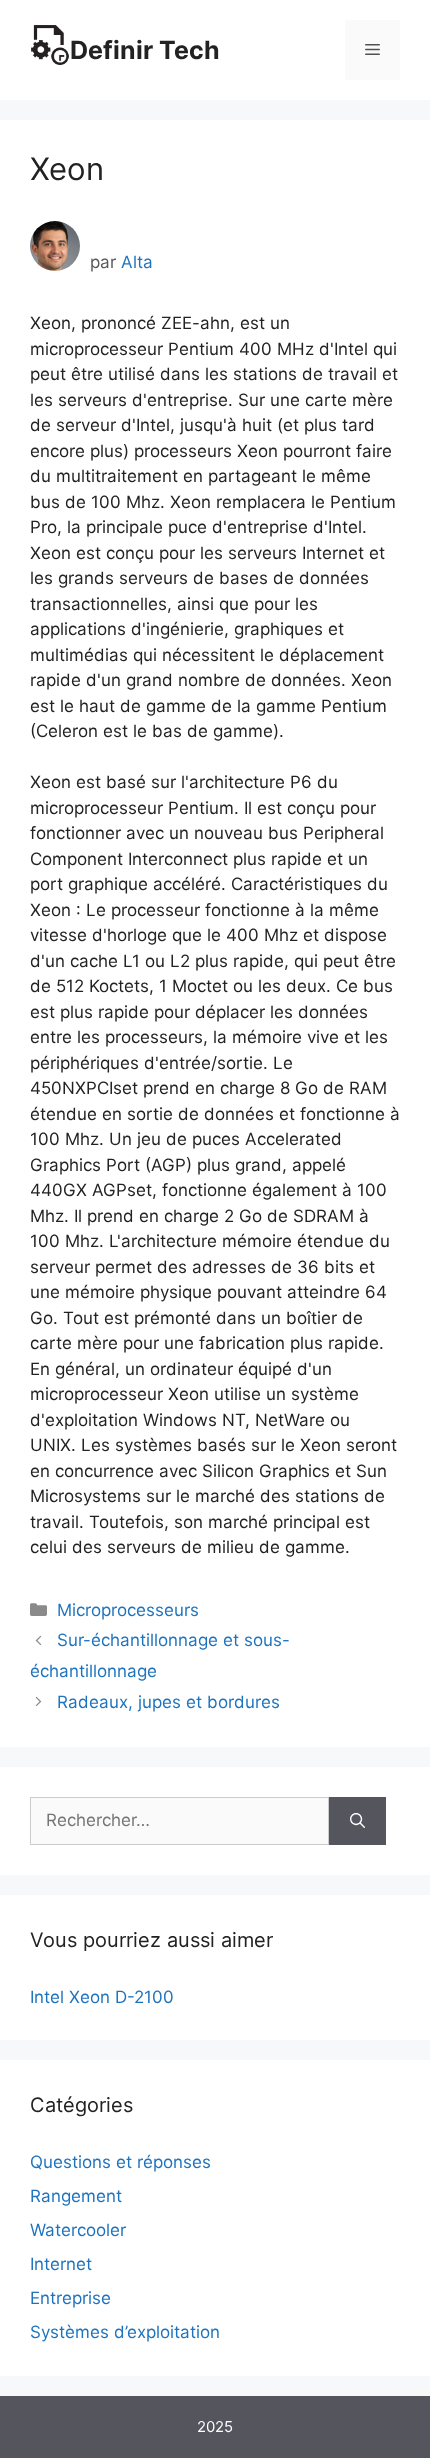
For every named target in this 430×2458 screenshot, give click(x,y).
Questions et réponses (120, 2162)
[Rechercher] (357, 1821)
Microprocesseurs (128, 1610)
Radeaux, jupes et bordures (168, 1702)
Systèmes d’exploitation (125, 2332)
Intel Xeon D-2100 (102, 1997)
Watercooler (78, 2230)
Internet (61, 2264)
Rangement (76, 2196)
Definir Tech (145, 50)
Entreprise (70, 2298)
